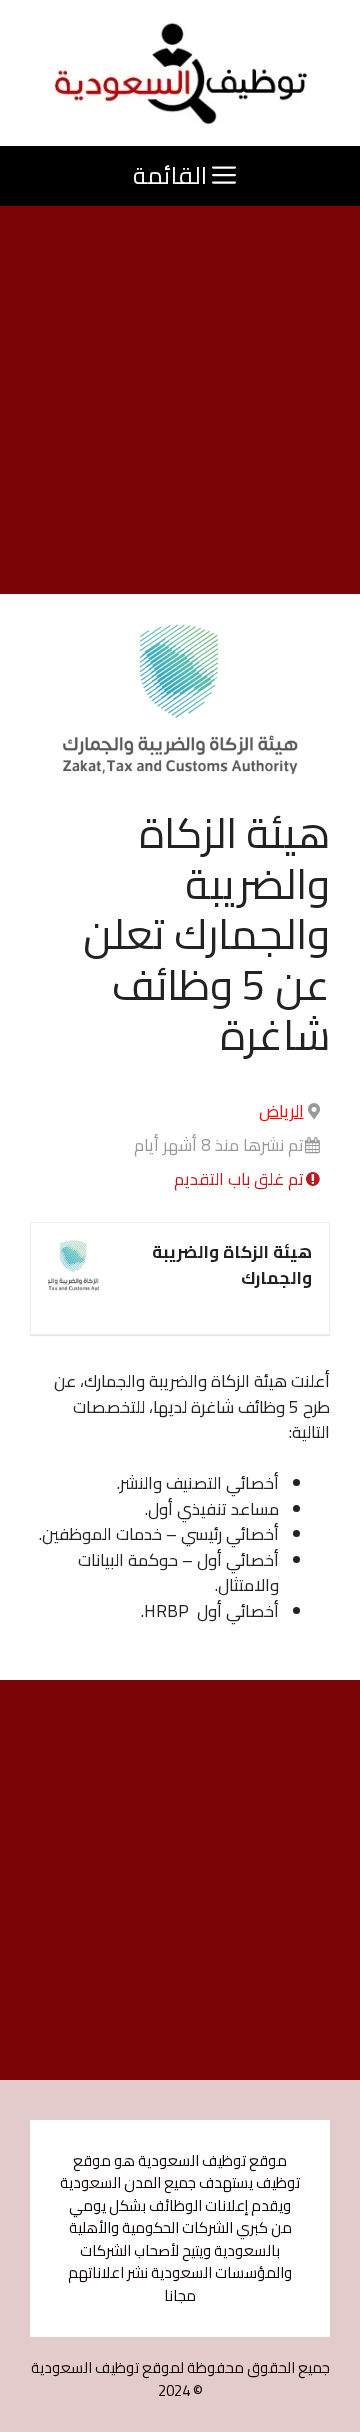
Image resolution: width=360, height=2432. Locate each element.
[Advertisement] (180, 406)
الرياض (281, 1111)
